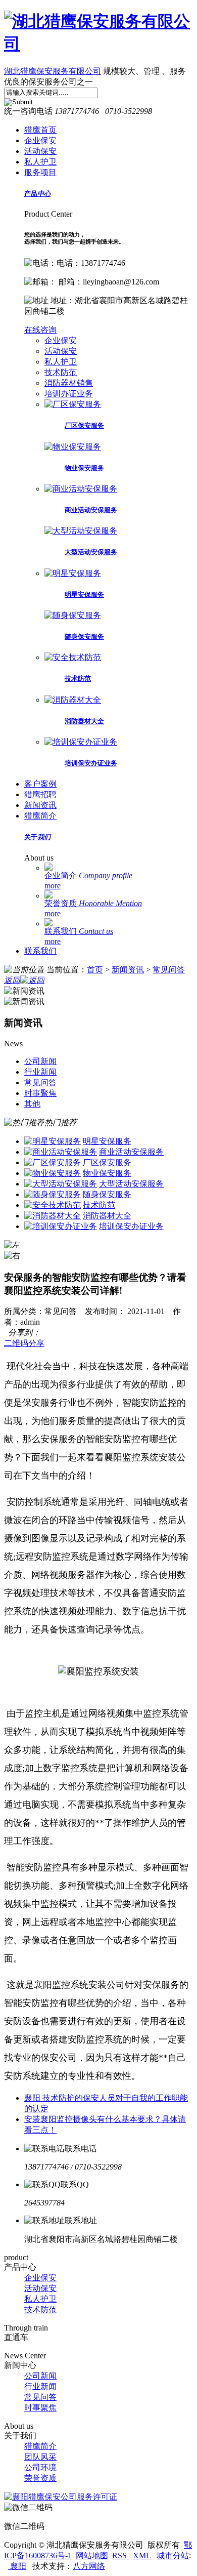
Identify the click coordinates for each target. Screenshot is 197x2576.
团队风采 (40, 2457)
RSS (120, 2555)
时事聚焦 (40, 2408)
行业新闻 (40, 2386)
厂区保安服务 (84, 425)
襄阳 (17, 2566)
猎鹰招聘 (40, 794)
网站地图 (92, 2555)
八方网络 (89, 2566)
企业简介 (88, 875)
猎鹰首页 (40, 130)
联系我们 (79, 931)
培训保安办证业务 (91, 763)
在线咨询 (40, 330)
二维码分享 (24, 1343)
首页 (95, 970)
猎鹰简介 (40, 816)
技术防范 (61, 372)
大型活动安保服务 (91, 552)
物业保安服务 (84, 468)
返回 (12, 980)
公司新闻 (40, 2376)
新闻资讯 (40, 805)
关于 (37, 837)
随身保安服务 (84, 637)
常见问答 (169, 970)
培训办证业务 (69, 394)
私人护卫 (40, 162)
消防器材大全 (84, 721)
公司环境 (40, 2467)
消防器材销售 (69, 383)
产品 (37, 194)
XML (143, 2555)
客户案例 (40, 784)
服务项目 (40, 172)
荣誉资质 (93, 903)
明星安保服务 (84, 595)
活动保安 (40, 151)
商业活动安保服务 (91, 510)
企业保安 (40, 140)
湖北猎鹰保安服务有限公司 (53, 71)
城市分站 (173, 2555)
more (53, 886)
